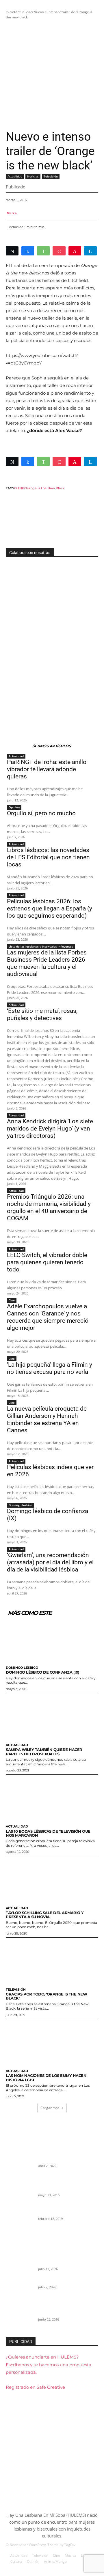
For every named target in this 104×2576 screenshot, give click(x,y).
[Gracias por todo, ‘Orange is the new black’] (52, 1961)
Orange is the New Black (44, 488)
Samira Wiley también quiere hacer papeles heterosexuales (44, 1752)
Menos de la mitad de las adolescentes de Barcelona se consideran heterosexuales (65, 2153)
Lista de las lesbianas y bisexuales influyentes (41, 946)
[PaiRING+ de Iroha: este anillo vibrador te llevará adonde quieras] (20, 2258)
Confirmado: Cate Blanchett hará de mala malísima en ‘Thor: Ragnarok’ (68, 2182)
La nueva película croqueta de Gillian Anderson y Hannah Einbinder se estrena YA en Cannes (47, 1419)
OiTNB (19, 488)
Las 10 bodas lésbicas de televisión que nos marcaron (48, 1833)
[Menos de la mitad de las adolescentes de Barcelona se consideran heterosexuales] (20, 2155)
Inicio (10, 12)
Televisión (51, 176)
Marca (12, 213)
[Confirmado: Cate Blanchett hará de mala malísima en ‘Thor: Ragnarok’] (20, 2184)
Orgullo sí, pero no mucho (41, 813)
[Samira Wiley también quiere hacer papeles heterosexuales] (52, 1717)
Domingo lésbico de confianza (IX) (43, 1672)
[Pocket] (59, 251)
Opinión (14, 807)
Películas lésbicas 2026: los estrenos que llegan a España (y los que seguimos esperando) (50, 908)
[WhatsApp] (43, 251)
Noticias (33, 176)
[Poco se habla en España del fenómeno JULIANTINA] (20, 2213)
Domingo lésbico (20, 1505)
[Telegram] (90, 251)
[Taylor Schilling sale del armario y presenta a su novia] (52, 1880)
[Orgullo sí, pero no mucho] (20, 2287)
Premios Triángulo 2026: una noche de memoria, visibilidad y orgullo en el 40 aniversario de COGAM (49, 1207)
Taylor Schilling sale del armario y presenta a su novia (45, 1915)
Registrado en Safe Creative (35, 2387)
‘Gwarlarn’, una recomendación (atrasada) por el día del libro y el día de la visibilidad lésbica (50, 1562)
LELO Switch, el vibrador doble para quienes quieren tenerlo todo (47, 1262)
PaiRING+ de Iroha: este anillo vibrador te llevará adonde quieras (47, 769)
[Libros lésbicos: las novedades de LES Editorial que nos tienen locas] (20, 2314)
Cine (12, 1300)
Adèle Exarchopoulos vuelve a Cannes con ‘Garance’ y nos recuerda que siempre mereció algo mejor (48, 1317)
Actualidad (24, 12)
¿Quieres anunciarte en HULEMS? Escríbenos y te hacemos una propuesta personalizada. (49, 2364)
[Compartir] (28, 251)
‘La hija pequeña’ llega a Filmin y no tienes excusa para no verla (50, 1368)
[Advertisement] (52, 75)
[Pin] (75, 251)
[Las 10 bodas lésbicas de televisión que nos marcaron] (52, 1798)
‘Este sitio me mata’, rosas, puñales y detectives (42, 1014)
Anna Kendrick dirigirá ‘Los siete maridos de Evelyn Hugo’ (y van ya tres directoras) (50, 1128)
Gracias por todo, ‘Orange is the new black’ (46, 1996)
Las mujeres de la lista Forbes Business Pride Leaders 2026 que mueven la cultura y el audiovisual (47, 963)
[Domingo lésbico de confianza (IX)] (52, 1639)
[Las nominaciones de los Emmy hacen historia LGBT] (52, 2043)
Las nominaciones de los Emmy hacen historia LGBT (46, 2077)
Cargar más (50, 2108)
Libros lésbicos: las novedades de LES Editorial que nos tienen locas (48, 857)
